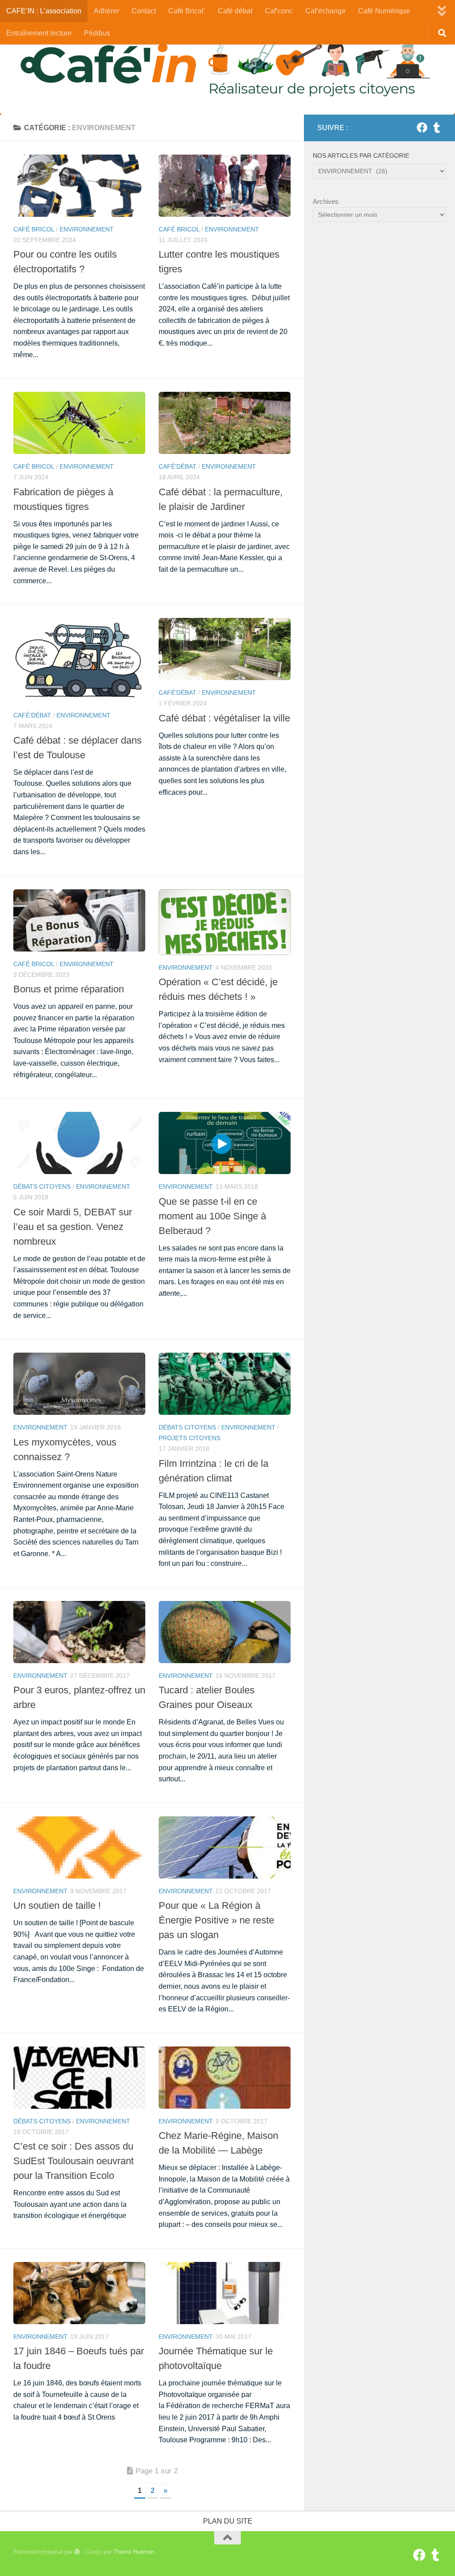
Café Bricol (34, 229)
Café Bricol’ (187, 11)
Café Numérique (384, 11)
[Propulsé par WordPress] (77, 2552)
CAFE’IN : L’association (44, 11)
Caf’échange (325, 11)
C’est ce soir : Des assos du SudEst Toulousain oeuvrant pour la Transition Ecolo (74, 2161)
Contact (144, 11)
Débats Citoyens (42, 1186)
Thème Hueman (134, 2552)
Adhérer (106, 11)
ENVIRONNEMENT (87, 229)
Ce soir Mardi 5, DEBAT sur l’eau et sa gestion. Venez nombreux (73, 1227)
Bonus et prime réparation (69, 989)
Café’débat (178, 466)
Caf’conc (279, 11)
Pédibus (97, 33)
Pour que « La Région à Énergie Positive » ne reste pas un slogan (216, 1920)
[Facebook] (422, 127)
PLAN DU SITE (228, 2521)
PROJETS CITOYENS (190, 1438)
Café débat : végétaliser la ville (224, 718)
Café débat (235, 11)
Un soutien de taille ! (57, 1905)
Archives (326, 201)
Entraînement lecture (39, 33)
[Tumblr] (436, 127)
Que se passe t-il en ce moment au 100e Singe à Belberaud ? (212, 1216)
